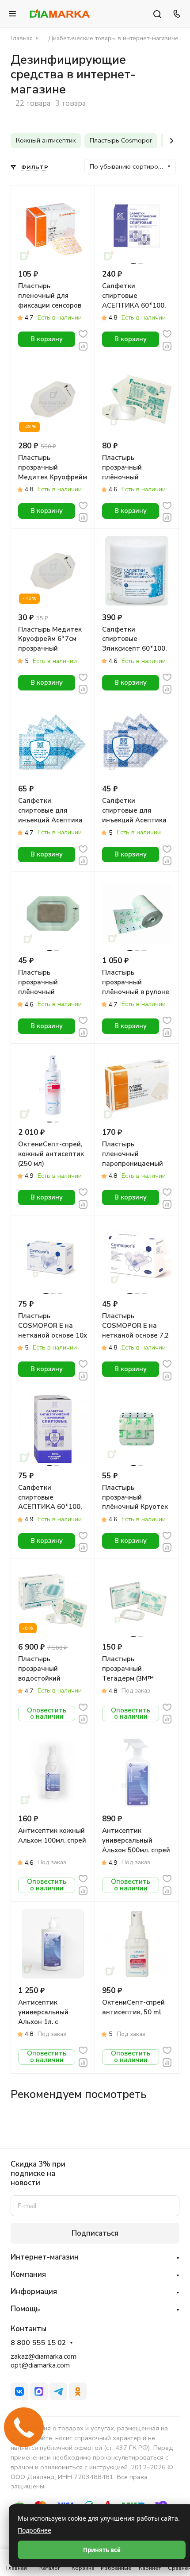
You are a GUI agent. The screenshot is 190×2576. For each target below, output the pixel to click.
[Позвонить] (175, 14)
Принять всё (102, 2550)
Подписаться (95, 2233)
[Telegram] (58, 2391)
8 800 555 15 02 (38, 2343)
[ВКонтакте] (19, 2391)
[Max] (39, 2391)
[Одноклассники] (78, 2391)
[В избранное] (83, 334)
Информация (34, 2292)
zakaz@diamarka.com (44, 2356)
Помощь (25, 2309)
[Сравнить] (83, 345)
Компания (28, 2274)
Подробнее (34, 2530)
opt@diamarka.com (40, 2365)
